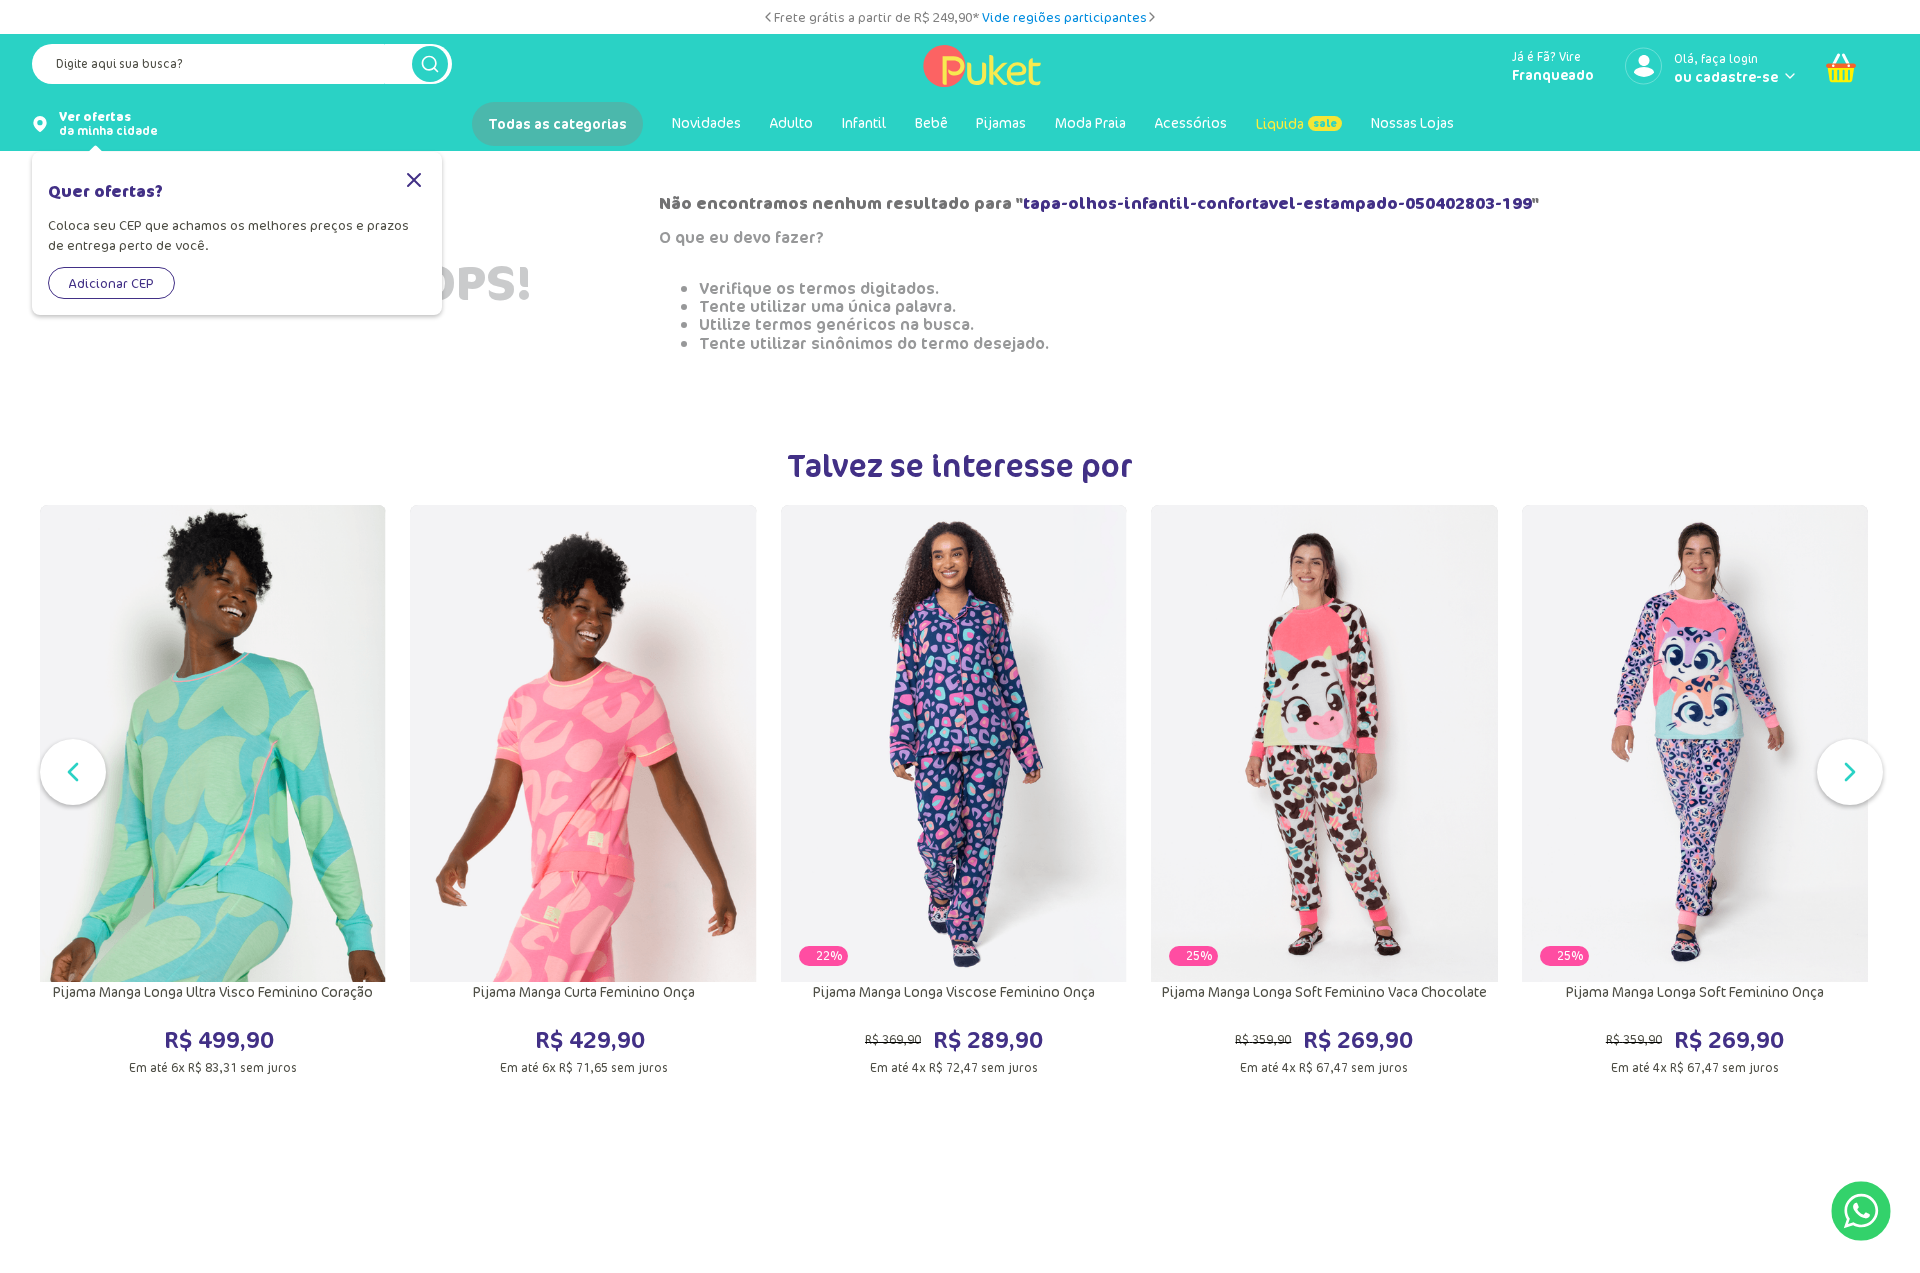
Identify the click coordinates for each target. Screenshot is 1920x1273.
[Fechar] (414, 181)
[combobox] (242, 68)
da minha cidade (108, 124)
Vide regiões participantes (1064, 17)
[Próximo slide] (1152, 17)
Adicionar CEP (111, 283)
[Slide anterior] (768, 17)
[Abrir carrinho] (1841, 68)
